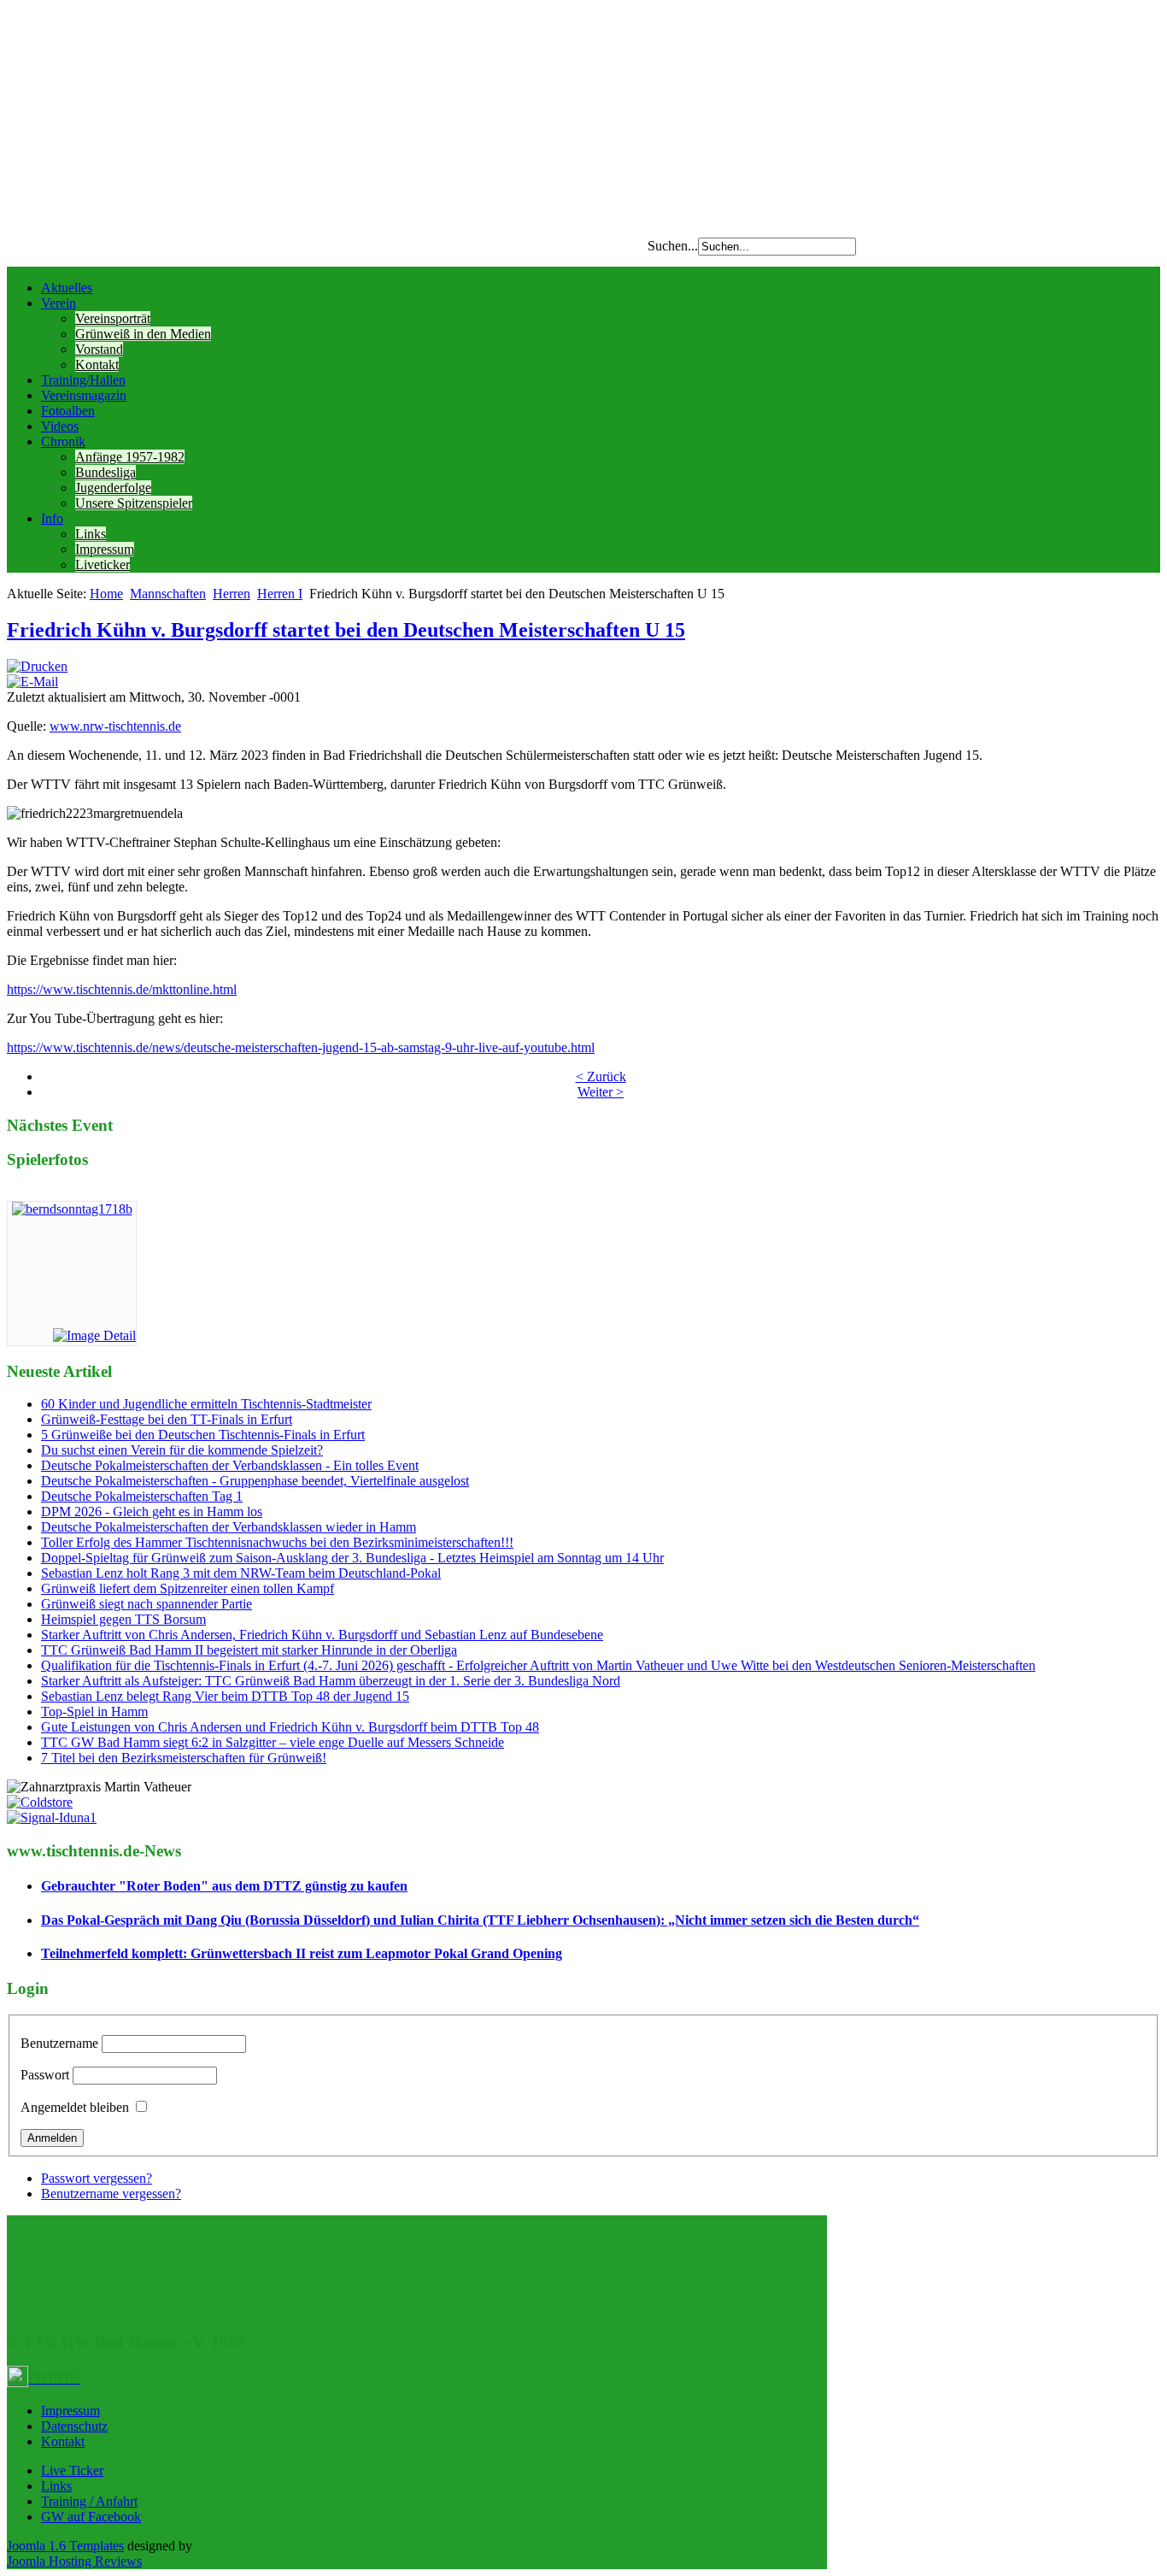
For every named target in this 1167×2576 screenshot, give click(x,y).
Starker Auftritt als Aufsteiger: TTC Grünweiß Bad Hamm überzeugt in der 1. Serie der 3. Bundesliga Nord (331, 1681)
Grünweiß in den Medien (143, 334)
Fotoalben (68, 411)
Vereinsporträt (113, 318)
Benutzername (59, 2043)
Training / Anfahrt (89, 2501)
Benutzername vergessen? (111, 2194)
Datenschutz (74, 2426)
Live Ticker (72, 2470)
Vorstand (99, 349)
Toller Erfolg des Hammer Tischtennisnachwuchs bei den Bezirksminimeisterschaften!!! (277, 1542)
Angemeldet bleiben (75, 2107)
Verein (59, 303)
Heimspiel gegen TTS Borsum (123, 1619)
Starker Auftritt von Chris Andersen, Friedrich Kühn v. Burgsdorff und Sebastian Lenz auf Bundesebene (322, 1635)
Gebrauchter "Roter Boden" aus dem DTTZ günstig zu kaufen (224, 1886)
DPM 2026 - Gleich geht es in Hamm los (152, 1511)
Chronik (63, 441)
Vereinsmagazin (84, 395)
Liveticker (103, 565)
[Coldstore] (40, 1802)
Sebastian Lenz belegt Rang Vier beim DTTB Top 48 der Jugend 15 (225, 1696)
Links (91, 534)
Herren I (280, 594)
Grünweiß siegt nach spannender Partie (147, 1604)
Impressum (105, 549)
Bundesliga (106, 472)
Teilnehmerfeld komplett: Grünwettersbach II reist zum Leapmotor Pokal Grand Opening (302, 1953)
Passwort (45, 2075)
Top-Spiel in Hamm (94, 1711)
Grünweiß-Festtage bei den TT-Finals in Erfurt (167, 1419)
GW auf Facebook (91, 2517)
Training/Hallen (83, 380)
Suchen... (673, 246)
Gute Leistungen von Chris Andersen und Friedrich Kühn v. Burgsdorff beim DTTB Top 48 (290, 1727)
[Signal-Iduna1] (52, 1817)
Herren (232, 594)
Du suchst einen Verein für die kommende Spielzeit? (182, 1450)
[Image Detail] (94, 1335)
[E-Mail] (32, 682)
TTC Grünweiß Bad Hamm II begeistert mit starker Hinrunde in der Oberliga (249, 1650)
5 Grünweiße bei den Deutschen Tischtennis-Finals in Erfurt (203, 1435)
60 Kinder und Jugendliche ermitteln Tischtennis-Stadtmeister (206, 1404)
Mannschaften (168, 594)
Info (52, 518)
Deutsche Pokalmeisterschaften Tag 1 (142, 1496)
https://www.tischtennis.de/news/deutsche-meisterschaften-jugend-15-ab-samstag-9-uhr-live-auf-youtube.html (301, 1047)
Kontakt (97, 365)
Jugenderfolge (113, 488)
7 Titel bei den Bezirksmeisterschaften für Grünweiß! (184, 1758)
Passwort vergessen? (97, 2178)
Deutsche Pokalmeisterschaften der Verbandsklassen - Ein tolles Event (230, 1465)
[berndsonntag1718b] (72, 1209)
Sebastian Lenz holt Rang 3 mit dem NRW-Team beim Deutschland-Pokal (241, 1573)
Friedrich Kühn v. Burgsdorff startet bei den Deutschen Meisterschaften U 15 (346, 630)
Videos (60, 426)
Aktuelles (67, 288)
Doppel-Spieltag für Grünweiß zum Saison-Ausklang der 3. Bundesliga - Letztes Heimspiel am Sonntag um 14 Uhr (352, 1558)
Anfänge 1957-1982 (130, 457)
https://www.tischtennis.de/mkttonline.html (122, 989)
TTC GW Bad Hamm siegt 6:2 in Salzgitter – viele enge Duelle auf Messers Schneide (273, 1742)
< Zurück (601, 1076)
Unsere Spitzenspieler (134, 503)
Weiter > (601, 1092)
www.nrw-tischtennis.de (115, 726)
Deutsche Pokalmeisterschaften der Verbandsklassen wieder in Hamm (229, 1527)
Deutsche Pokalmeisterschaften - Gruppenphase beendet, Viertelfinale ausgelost (255, 1481)
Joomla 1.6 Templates (65, 2546)
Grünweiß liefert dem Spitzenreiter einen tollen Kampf (188, 1588)
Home (106, 594)
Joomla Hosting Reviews (74, 2561)
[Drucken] (37, 666)
